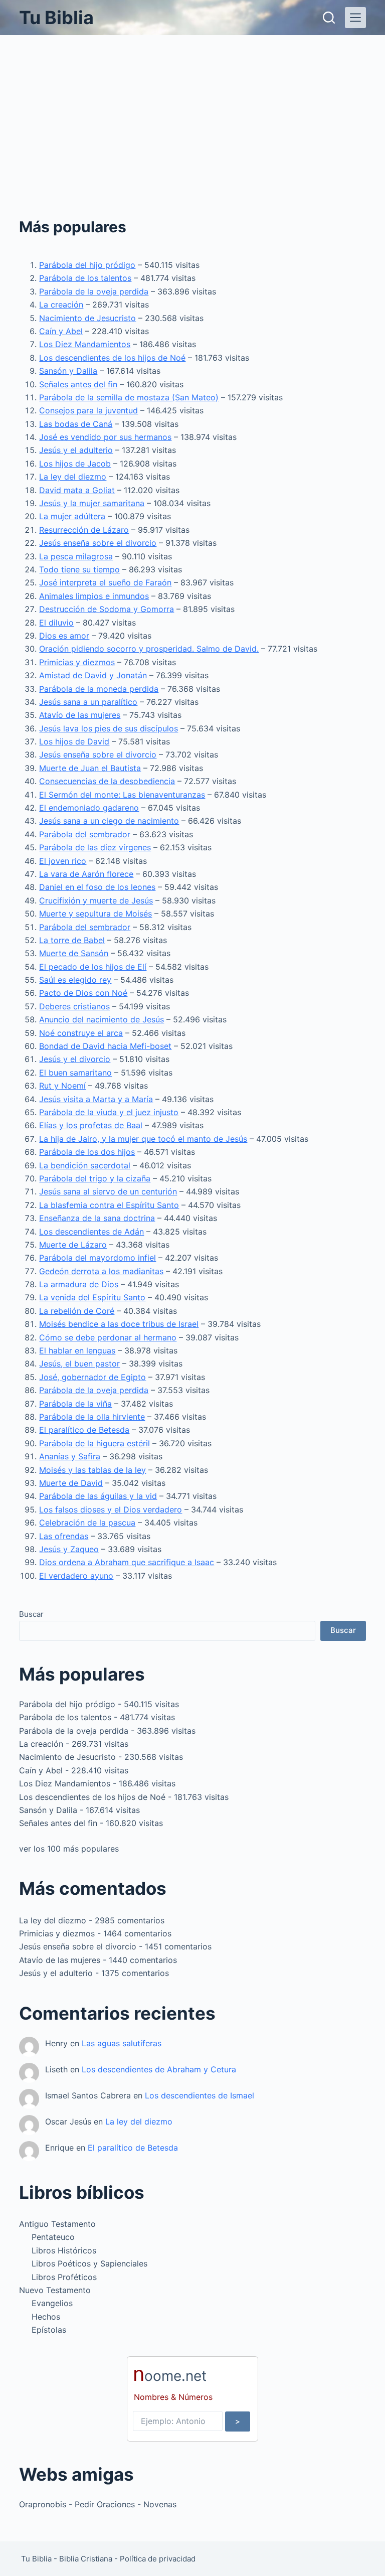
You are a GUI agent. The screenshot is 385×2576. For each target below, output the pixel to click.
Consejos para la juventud (88, 410)
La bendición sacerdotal (85, 1165)
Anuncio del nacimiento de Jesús (102, 1019)
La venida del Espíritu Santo (92, 1297)
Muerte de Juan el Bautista (90, 768)
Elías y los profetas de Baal (91, 1125)
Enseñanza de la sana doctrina (97, 1218)
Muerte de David (71, 1483)
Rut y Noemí (62, 1086)
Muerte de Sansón (74, 953)
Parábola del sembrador (85, 834)
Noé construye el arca (81, 1033)
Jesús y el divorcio (75, 1059)
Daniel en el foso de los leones (97, 887)
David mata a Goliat (77, 490)
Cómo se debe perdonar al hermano (108, 1337)
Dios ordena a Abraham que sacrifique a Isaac (127, 1562)
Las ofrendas (64, 1536)
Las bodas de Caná (76, 424)
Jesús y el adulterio (76, 450)
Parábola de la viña (75, 1404)
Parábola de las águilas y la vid (98, 1496)
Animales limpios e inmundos (94, 596)
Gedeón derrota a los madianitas (101, 1271)
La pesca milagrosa (76, 556)
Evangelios (52, 2303)
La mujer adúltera (72, 516)
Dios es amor (64, 636)
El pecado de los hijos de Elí (93, 967)
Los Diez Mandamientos (85, 344)
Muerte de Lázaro (73, 1245)
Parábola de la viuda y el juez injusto (109, 1112)
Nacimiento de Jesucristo (87, 318)
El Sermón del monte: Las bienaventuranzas (122, 795)
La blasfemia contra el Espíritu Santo (109, 1205)
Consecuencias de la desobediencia (107, 781)
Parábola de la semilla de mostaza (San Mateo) (129, 397)
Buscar (31, 1614)
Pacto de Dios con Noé (83, 993)
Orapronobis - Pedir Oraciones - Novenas (98, 2504)
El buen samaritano (75, 1073)
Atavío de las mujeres (80, 715)
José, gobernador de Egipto (92, 1377)
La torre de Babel (72, 940)
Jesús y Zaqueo (69, 1549)
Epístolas (49, 2330)
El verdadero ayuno (76, 1576)
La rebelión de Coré (77, 1311)
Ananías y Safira (70, 1456)
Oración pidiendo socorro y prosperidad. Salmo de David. (149, 649)
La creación (61, 305)
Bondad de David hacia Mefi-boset (105, 1046)
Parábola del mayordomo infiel (98, 1258)
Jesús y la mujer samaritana (92, 503)
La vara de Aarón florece (86, 874)
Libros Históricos (64, 2250)
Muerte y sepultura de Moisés (95, 914)
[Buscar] (329, 18)
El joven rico (63, 861)
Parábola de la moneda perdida (99, 689)
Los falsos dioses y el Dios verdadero (111, 1509)
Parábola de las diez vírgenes (95, 847)
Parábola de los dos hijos (87, 1152)
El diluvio (56, 623)
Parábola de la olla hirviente (92, 1417)
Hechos (46, 2317)
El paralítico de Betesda (84, 1430)
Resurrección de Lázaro (84, 530)
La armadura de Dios (79, 1284)
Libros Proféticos (64, 2277)
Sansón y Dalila (68, 371)
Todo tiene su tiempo (79, 569)
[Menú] (355, 18)
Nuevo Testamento (55, 2290)
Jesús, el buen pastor (79, 1363)
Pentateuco (53, 2237)
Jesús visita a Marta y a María (96, 1099)
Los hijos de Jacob (75, 464)
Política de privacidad (158, 2559)
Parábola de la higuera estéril (94, 1443)
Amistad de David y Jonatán (93, 675)
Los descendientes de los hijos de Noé (112, 358)
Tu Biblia (56, 18)
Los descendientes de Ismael (200, 2095)
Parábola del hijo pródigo (87, 265)
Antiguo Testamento (57, 2224)
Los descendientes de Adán (91, 1232)
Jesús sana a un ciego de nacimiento (109, 821)
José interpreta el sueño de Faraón (105, 582)
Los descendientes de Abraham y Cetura (159, 2069)
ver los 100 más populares (69, 1849)
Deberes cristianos (74, 1006)
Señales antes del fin (78, 384)
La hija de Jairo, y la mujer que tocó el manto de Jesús (143, 1139)
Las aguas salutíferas (122, 2043)
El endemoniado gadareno (89, 808)
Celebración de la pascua (87, 1523)
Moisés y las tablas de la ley (92, 1470)
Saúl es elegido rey (75, 980)
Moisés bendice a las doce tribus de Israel (119, 1324)
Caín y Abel (61, 331)
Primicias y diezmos (77, 662)
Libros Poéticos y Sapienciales (89, 2263)
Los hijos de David (74, 741)
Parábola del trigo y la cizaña (95, 1178)
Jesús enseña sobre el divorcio (98, 543)
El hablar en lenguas (77, 1350)
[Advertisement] (192, 110)
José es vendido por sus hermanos (105, 437)
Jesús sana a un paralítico (88, 702)
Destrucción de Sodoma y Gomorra (107, 609)
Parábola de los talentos (85, 278)
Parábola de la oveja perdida (94, 291)
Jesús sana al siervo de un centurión (108, 1191)
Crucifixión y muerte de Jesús (96, 900)
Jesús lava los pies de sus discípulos (109, 728)
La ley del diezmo (73, 477)
